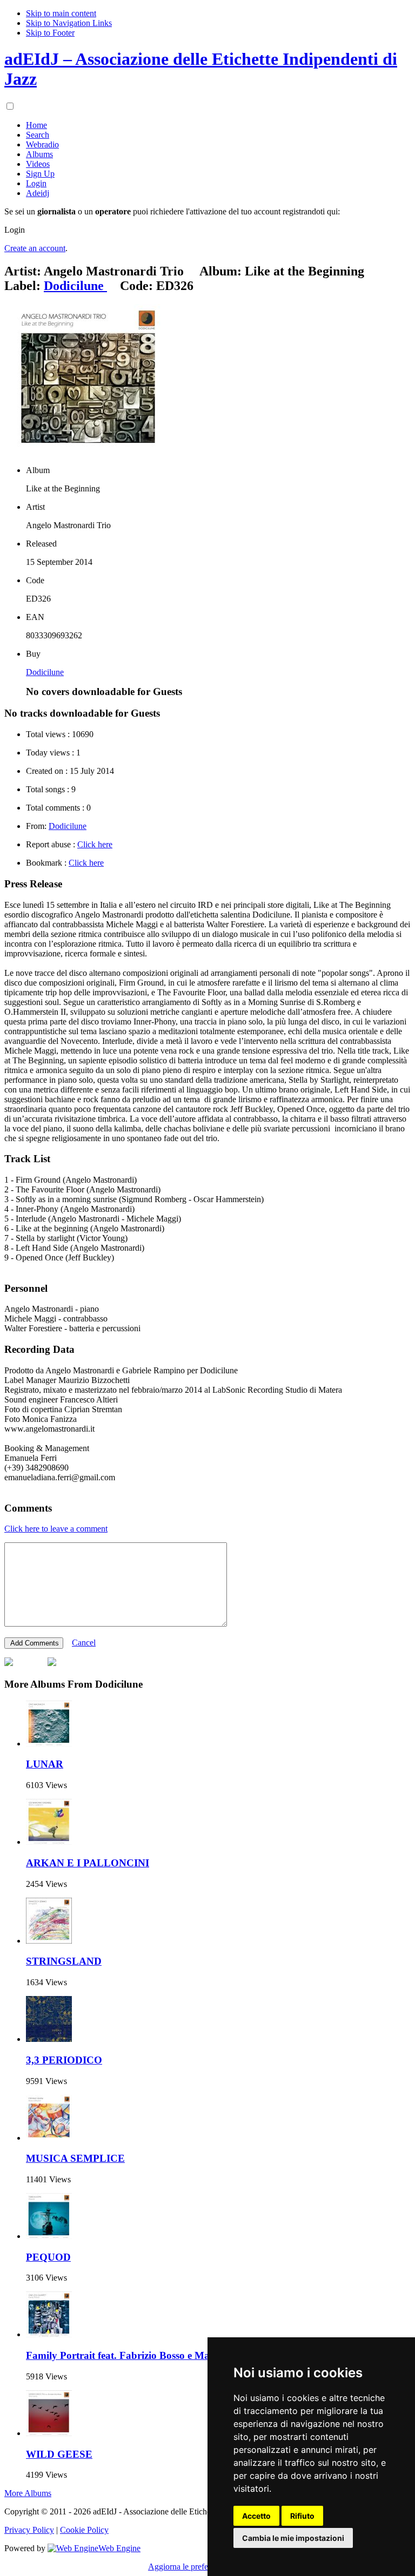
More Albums (28, 2493)
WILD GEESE (59, 2454)
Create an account (35, 248)
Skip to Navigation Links (69, 23)
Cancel (84, 1643)
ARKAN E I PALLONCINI (88, 1863)
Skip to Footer (50, 33)
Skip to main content (61, 13)
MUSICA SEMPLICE (75, 2158)
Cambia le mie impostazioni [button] (293, 2538)
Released (41, 544)
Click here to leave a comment (56, 1529)
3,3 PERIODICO (64, 2060)
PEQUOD (48, 2257)
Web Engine (119, 2548)
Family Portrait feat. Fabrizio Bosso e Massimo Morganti (152, 2355)
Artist (35, 507)
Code (35, 580)
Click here (95, 844)
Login (15, 230)
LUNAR (45, 1764)
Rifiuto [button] (302, 2516)
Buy (33, 654)
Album (38, 470)
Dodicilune (45, 672)
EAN (35, 617)
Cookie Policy (84, 2530)
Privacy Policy (29, 2530)
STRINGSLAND (64, 1961)
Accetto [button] (256, 2516)
